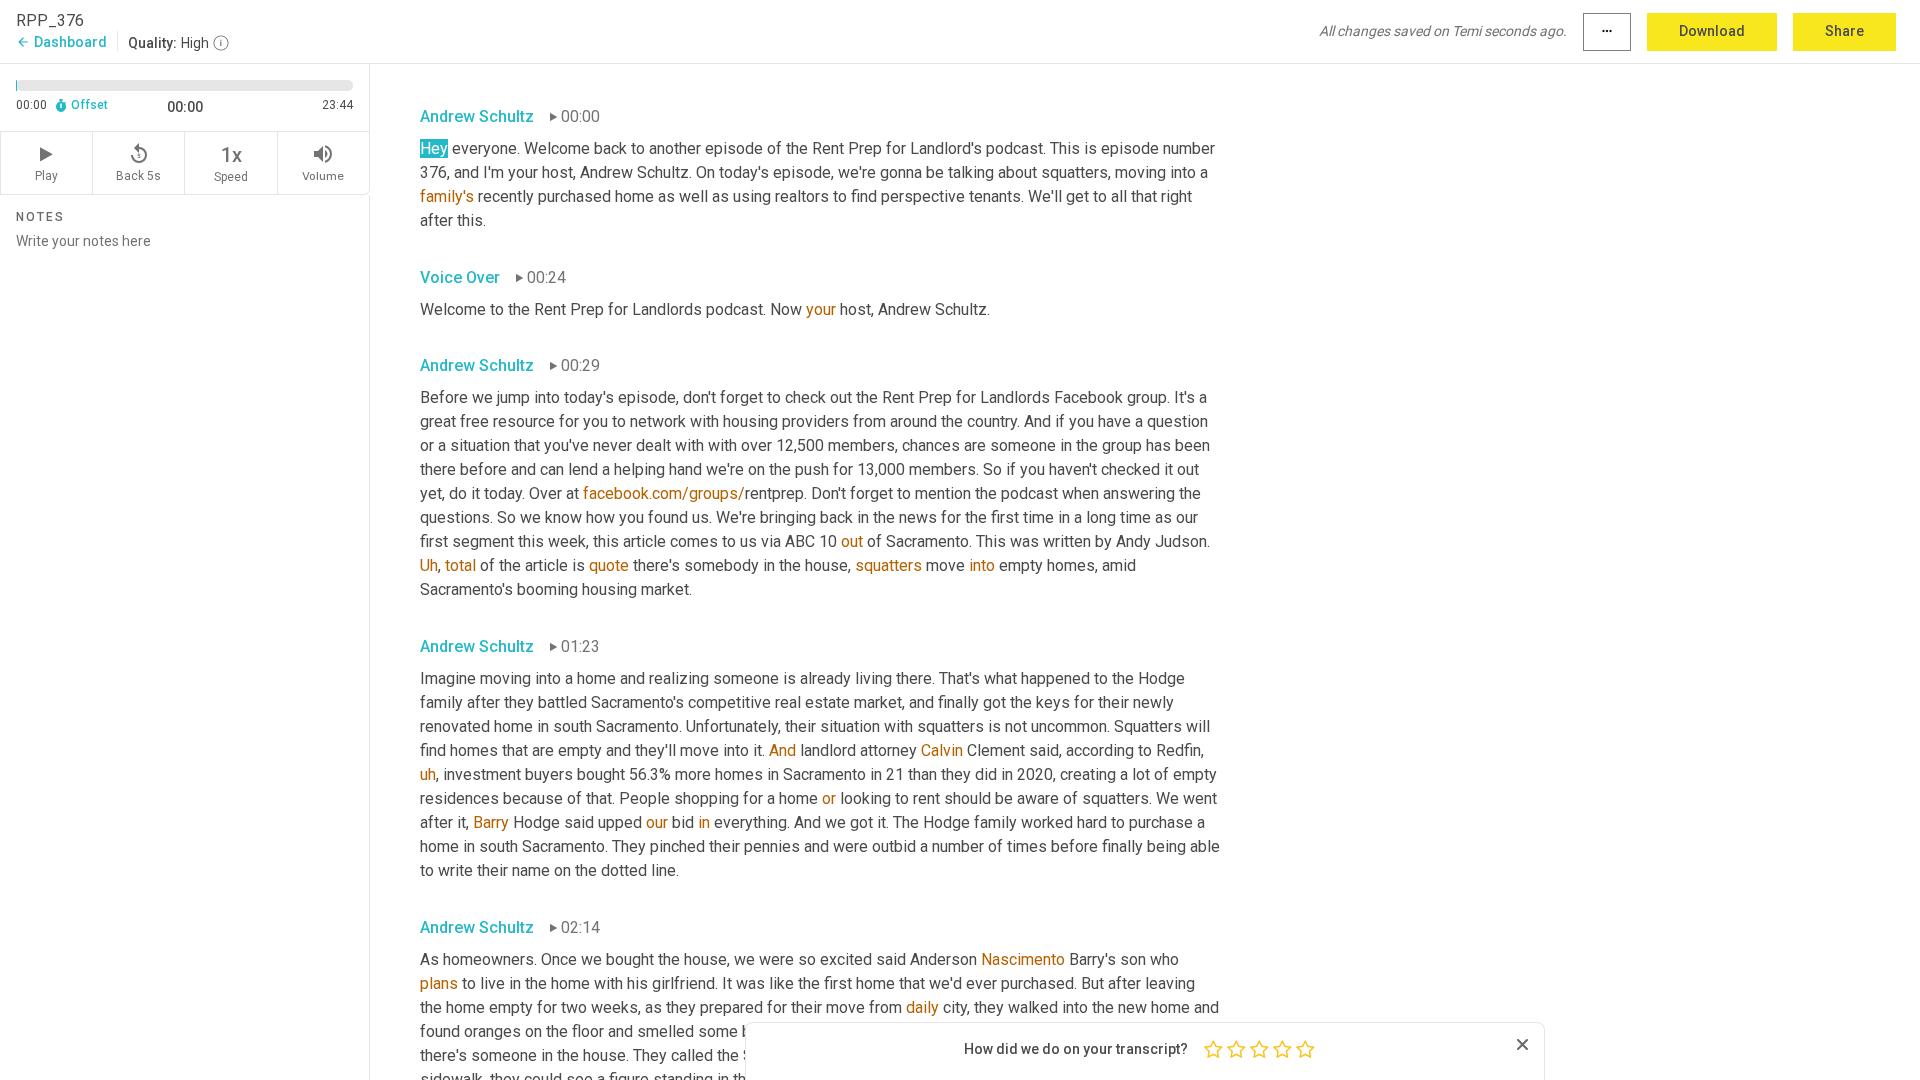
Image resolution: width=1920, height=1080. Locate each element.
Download (1712, 31)
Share (1844, 31)
